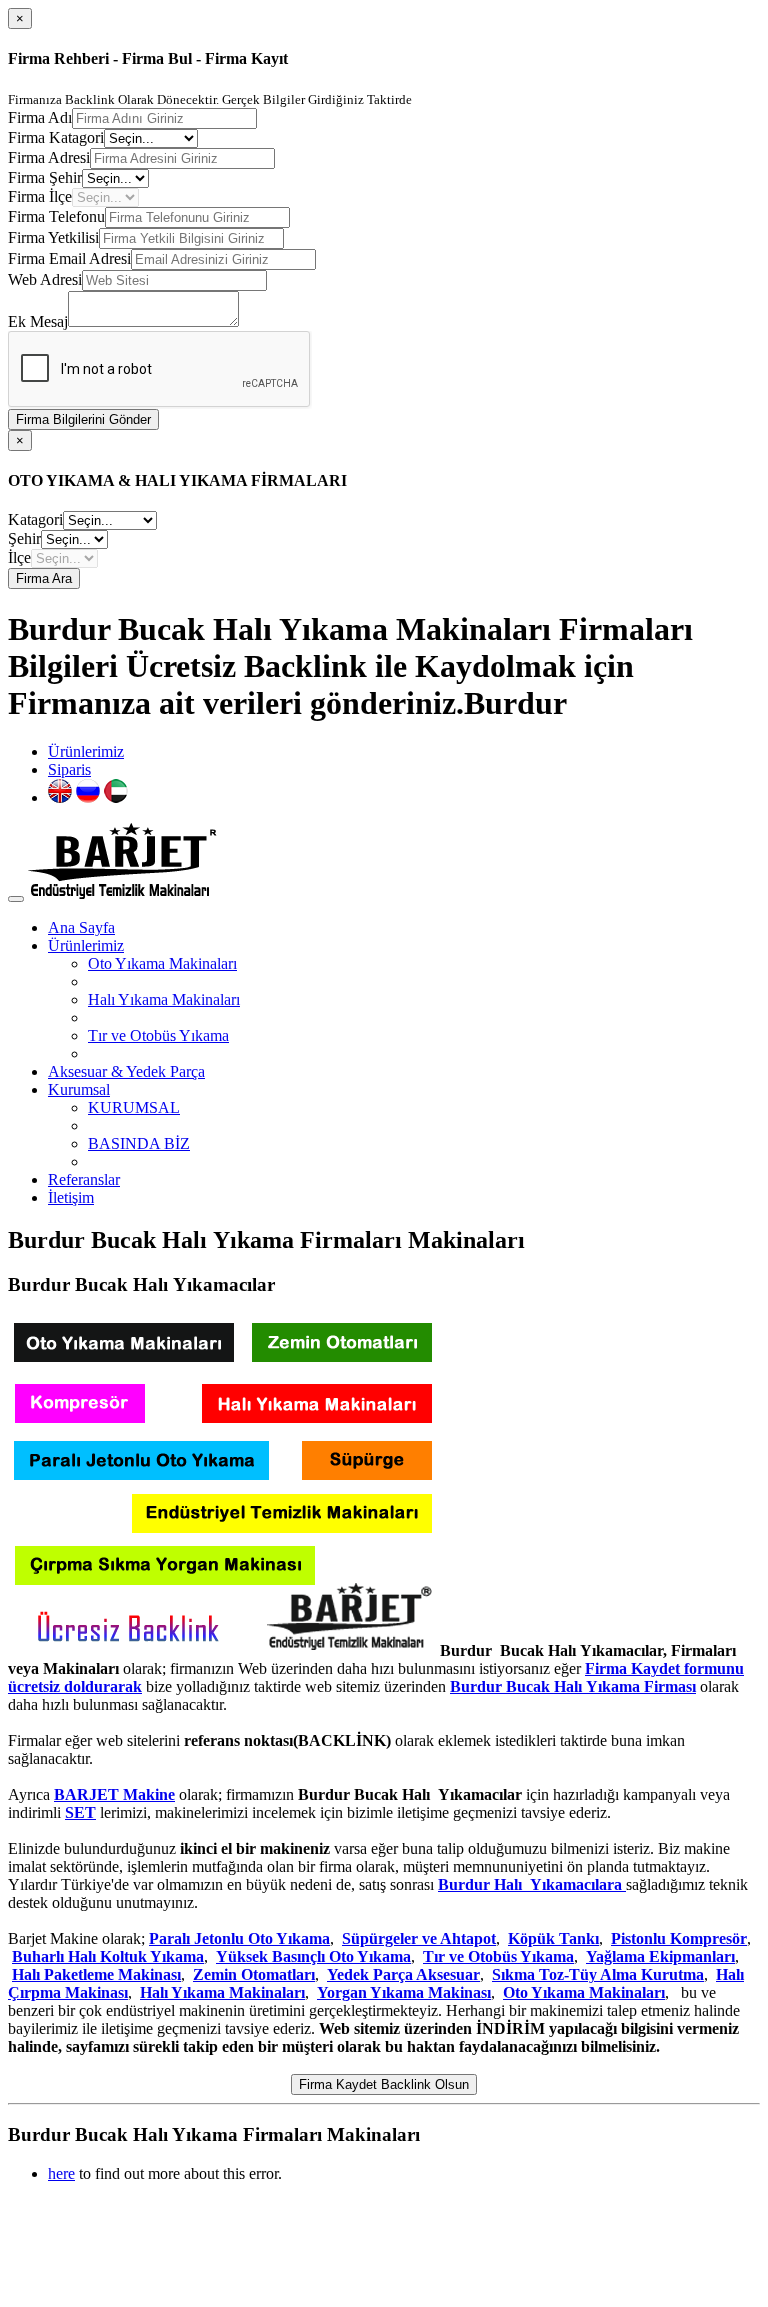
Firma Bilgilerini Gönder (83, 419)
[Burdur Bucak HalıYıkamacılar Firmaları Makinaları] (222, 1650)
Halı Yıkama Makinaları (164, 999)
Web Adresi (45, 279)
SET (80, 1812)
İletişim (71, 1197)
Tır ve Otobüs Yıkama (158, 1035)
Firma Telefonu (56, 216)
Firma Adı (40, 117)
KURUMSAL (134, 1107)
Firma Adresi (49, 157)
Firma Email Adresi (69, 258)
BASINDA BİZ (139, 1143)
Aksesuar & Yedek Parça (126, 1071)
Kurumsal (79, 1089)
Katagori (35, 519)
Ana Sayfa (81, 927)
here (61, 2173)
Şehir (24, 538)
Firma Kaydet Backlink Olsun (384, 2084)
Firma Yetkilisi (53, 237)
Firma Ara (44, 578)
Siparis (69, 769)
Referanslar (84, 1179)
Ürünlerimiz (86, 751)
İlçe (19, 557)
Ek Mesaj (38, 321)
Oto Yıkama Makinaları (162, 963)
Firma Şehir (45, 177)
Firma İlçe (40, 196)
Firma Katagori (56, 137)
